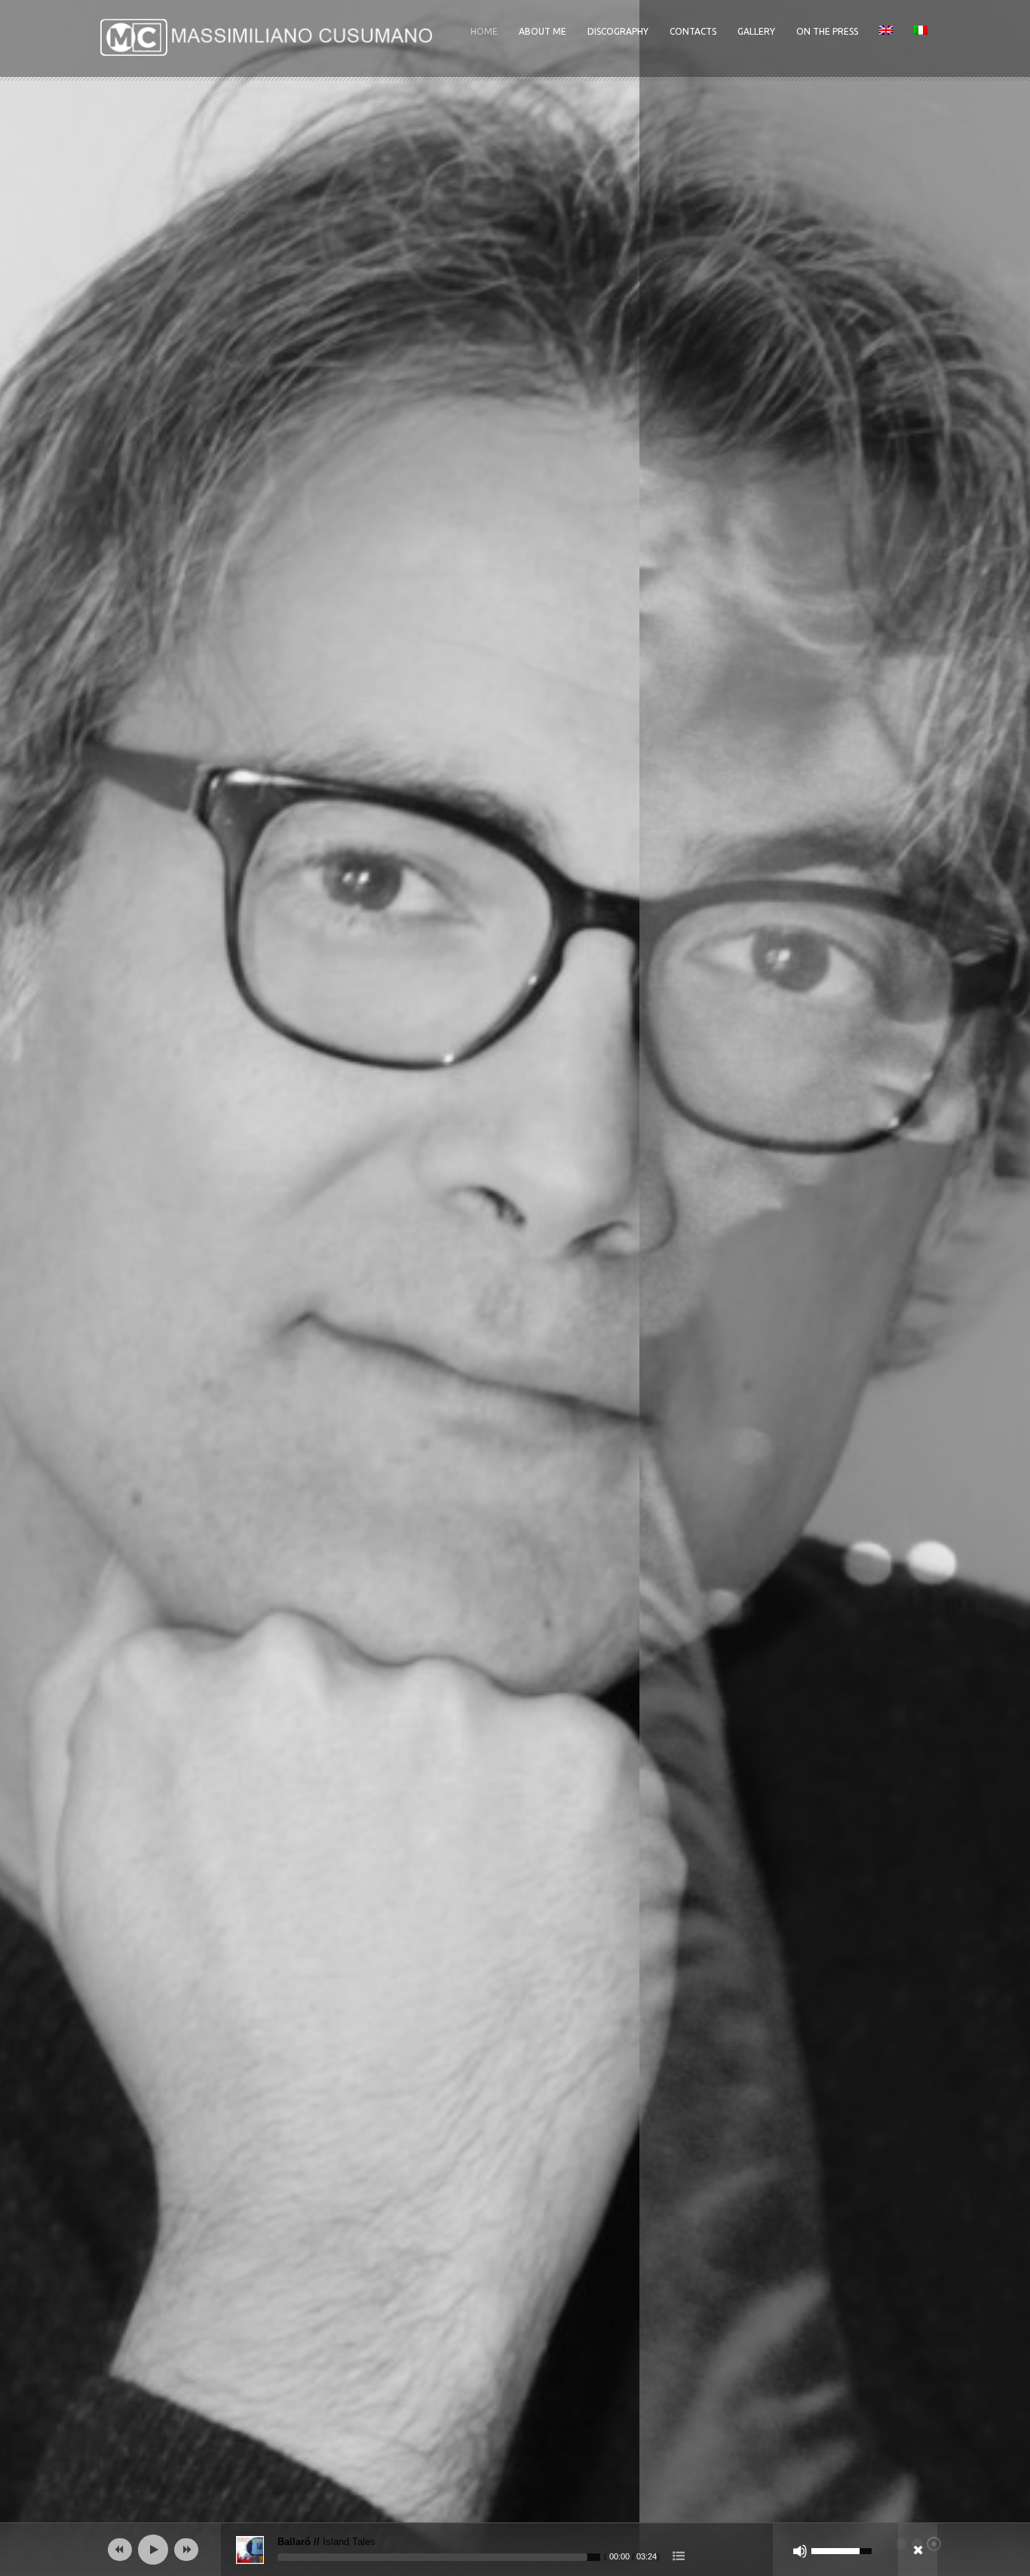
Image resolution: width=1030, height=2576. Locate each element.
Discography (618, 31)
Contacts (693, 31)
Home (484, 31)
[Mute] (800, 2551)
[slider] (439, 2557)
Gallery (756, 31)
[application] (515, 2550)
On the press (827, 31)
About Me (543, 31)
